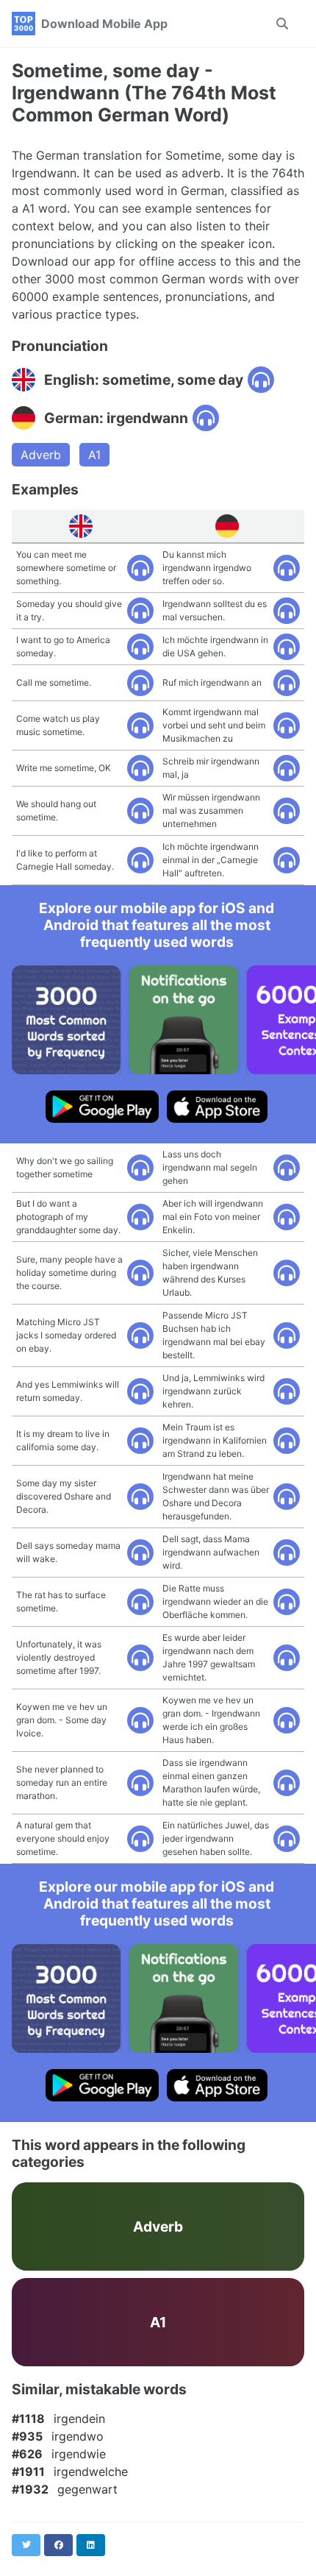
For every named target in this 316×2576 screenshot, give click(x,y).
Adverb (41, 455)
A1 (94, 455)
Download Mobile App (104, 24)
